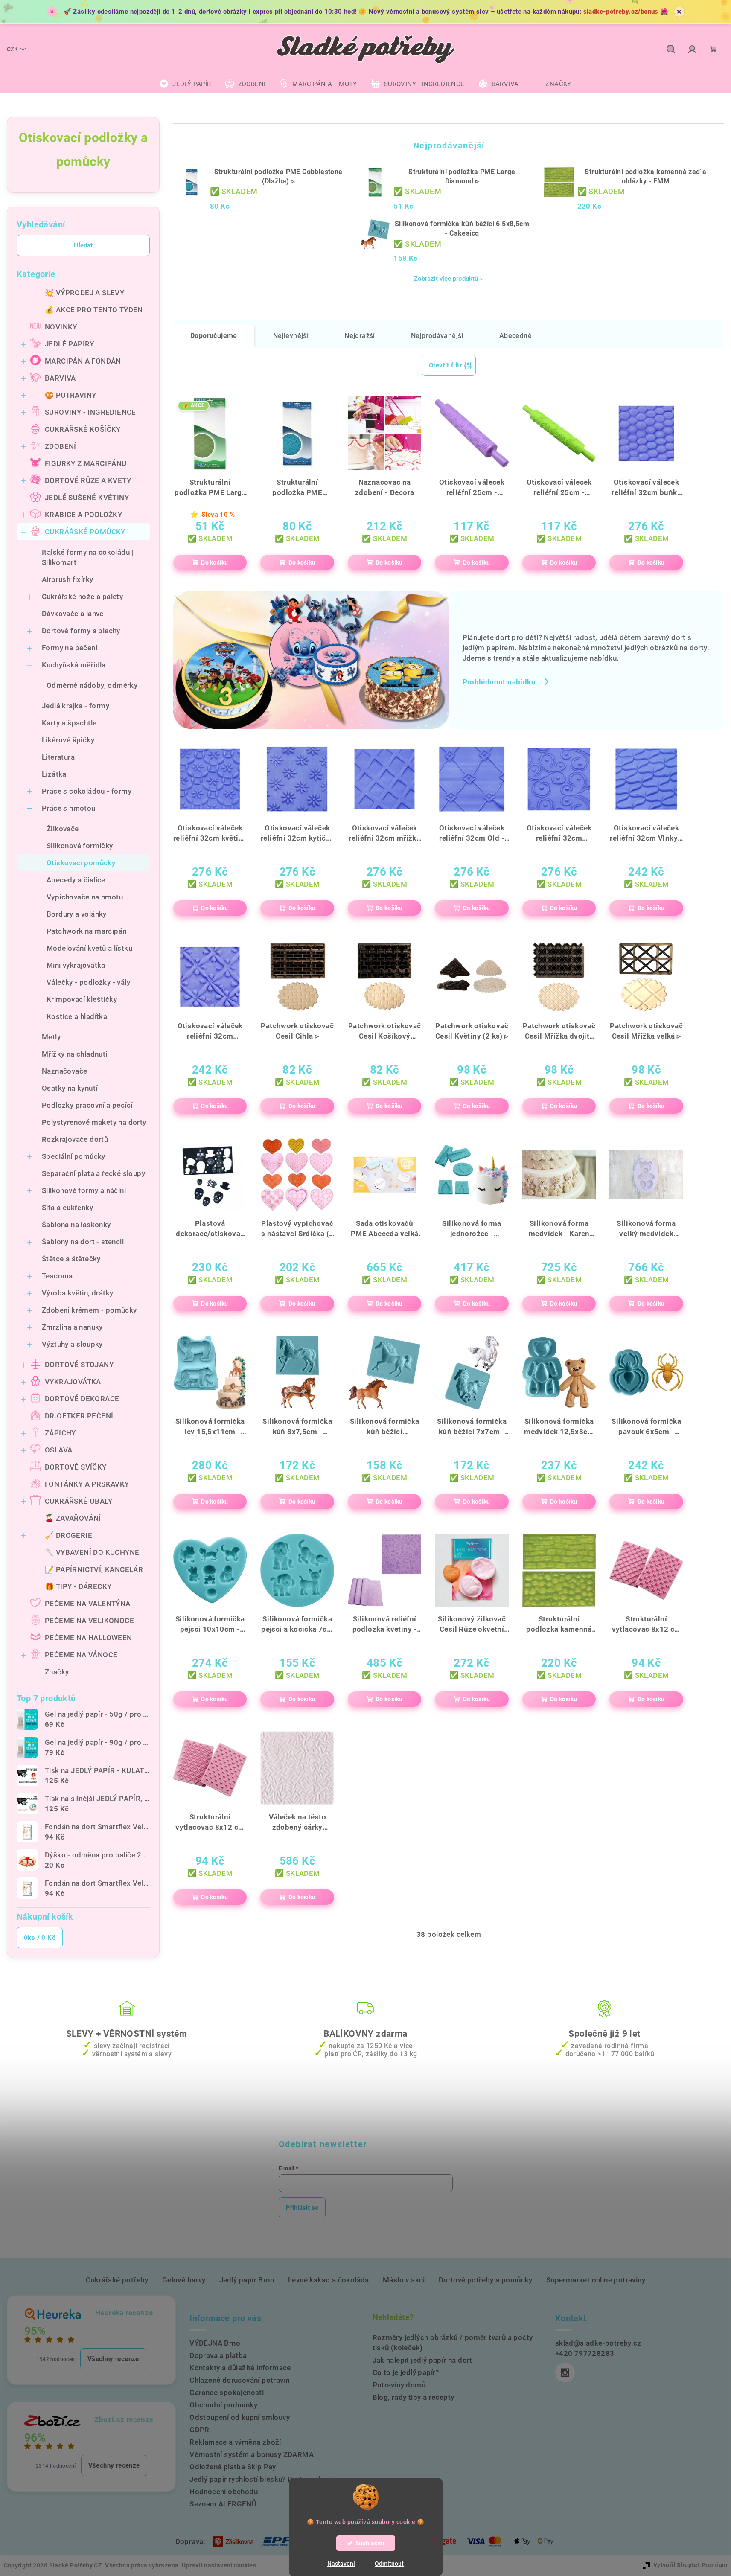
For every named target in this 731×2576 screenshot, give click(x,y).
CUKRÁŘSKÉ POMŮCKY (85, 532)
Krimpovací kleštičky (82, 999)
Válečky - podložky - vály (88, 982)
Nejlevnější (291, 336)
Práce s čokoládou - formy (87, 791)
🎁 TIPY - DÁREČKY (78, 1586)
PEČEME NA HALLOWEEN (89, 1638)
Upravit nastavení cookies (219, 2565)
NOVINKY (61, 327)
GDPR (199, 2430)
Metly (51, 1037)
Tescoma (57, 1276)
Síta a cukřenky (67, 1208)
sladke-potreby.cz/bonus (621, 12)
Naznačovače (64, 1071)
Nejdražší (360, 336)
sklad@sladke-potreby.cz (598, 2343)
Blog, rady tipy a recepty (414, 2397)
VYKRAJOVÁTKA (73, 1382)
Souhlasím (370, 2543)
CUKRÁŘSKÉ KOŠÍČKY (83, 429)
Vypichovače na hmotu (85, 897)
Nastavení (341, 2564)
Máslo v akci (404, 2280)
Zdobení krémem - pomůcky (89, 1310)
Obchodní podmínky (223, 2405)
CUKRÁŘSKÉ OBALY (79, 1501)
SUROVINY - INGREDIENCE (90, 412)
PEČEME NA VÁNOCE (81, 1655)
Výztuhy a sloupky (72, 1344)
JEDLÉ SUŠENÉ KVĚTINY (87, 498)
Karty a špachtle (69, 723)
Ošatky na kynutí (70, 1088)
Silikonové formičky (80, 846)
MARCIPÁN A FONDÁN (83, 361)
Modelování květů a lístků (89, 948)
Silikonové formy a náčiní (84, 1190)
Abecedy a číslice (76, 880)
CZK (12, 49)
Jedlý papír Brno (247, 2280)
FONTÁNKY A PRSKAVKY (87, 1484)
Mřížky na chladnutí (75, 1054)
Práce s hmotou (69, 808)
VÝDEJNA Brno (215, 2343)
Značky (57, 1672)
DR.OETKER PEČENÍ (79, 1416)
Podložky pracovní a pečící (87, 1105)
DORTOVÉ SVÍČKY (76, 1467)
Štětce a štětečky (71, 1259)
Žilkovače (63, 829)
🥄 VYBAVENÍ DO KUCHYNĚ (92, 1552)
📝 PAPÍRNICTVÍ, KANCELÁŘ (94, 1569)
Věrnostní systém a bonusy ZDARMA (252, 2454)
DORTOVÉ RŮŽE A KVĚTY (88, 480)
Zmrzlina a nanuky (72, 1327)
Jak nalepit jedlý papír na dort (422, 2360)
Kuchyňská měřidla (74, 665)
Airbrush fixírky (67, 579)
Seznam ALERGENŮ (223, 2504)
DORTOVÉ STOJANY (79, 1365)
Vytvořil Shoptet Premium (690, 2565)
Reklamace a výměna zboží (235, 2442)
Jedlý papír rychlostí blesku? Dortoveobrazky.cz (271, 2479)
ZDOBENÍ (61, 446)
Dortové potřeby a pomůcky (486, 2280)
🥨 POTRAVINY (70, 395)
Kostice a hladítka (77, 1016)
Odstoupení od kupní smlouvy (240, 2417)
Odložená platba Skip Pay (233, 2467)
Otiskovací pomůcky (81, 863)
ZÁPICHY (60, 1433)
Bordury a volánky (77, 914)
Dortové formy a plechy (81, 631)
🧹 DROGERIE (68, 1535)
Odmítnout (389, 2564)
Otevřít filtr (445, 365)
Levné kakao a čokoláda (329, 2280)
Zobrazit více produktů (446, 279)
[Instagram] (565, 2372)
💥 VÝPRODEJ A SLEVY (84, 293)
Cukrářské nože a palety (82, 597)
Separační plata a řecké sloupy (93, 1173)
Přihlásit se (302, 2208)
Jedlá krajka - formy (76, 706)
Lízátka (54, 774)
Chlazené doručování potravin (239, 2380)
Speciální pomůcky (74, 1156)
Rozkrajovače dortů (75, 1139)
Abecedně (515, 336)
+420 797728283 (585, 2353)
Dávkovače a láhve (73, 614)
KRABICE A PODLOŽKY (83, 515)
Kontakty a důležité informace (240, 2368)
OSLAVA (58, 1450)
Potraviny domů (399, 2385)
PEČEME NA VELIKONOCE (89, 1621)
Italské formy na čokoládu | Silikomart (88, 557)
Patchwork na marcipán (86, 931)
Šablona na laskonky (76, 1225)
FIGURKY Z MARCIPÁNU (86, 463)
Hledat (83, 245)
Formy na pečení (70, 648)
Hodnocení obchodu (224, 2492)
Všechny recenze (113, 2359)
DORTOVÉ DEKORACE (82, 1399)
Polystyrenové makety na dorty (94, 1122)
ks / (40, 1938)
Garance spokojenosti (227, 2393)
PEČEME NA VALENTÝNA (88, 1604)
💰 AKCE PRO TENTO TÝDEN (94, 310)
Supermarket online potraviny (596, 2280)
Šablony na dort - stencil (83, 1242)
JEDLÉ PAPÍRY (70, 344)
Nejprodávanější (437, 336)
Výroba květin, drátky (77, 1293)
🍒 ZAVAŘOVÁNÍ (73, 1518)
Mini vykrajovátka (76, 965)
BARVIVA (60, 378)
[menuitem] (185, 84)
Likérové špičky (68, 740)
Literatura (58, 757)
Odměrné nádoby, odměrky (92, 685)
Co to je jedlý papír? (406, 2372)
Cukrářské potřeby (117, 2280)
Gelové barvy (184, 2280)
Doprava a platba (218, 2355)
